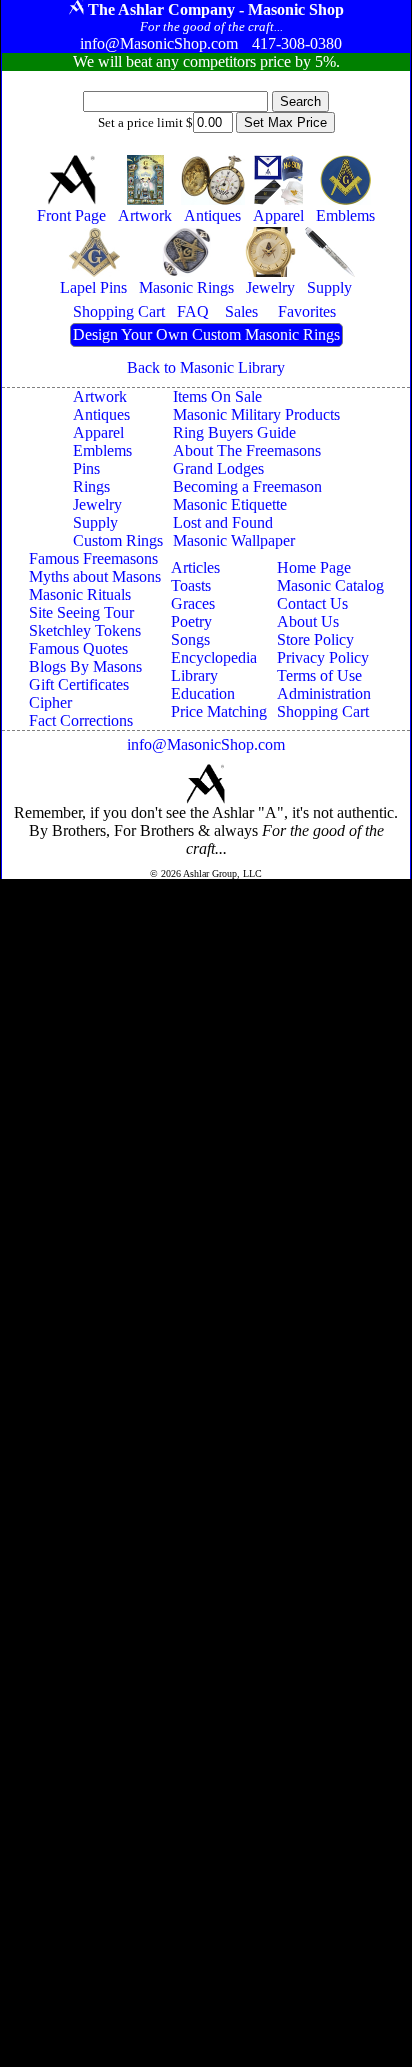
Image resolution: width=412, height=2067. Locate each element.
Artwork (100, 396)
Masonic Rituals (80, 594)
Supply (95, 522)
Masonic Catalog (330, 585)
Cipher (50, 702)
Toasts (191, 585)
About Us (308, 621)
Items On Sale (217, 396)
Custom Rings (118, 540)
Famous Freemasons (93, 558)
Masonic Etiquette (230, 504)
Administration (324, 693)
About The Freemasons (247, 450)
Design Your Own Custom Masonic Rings (206, 334)
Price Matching (219, 711)
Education (203, 693)
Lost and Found (223, 522)
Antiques (101, 414)
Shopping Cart (323, 711)
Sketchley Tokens (85, 630)
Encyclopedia (214, 657)
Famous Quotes (78, 648)
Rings (91, 486)
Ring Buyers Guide (234, 432)
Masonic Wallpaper (234, 540)
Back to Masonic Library (206, 367)
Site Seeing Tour (81, 612)
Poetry (191, 621)
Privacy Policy (323, 657)
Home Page (314, 567)
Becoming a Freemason (247, 486)
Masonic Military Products (256, 414)
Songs (190, 639)
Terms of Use (319, 675)
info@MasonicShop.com (206, 744)
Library (194, 675)
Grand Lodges (218, 468)
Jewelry (97, 504)
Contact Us (312, 603)
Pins (86, 468)
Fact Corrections (81, 720)
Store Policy (315, 639)
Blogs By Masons (85, 666)
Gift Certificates (79, 684)
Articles (195, 567)
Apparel (98, 432)
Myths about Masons (95, 576)
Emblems (102, 450)
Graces (193, 603)
